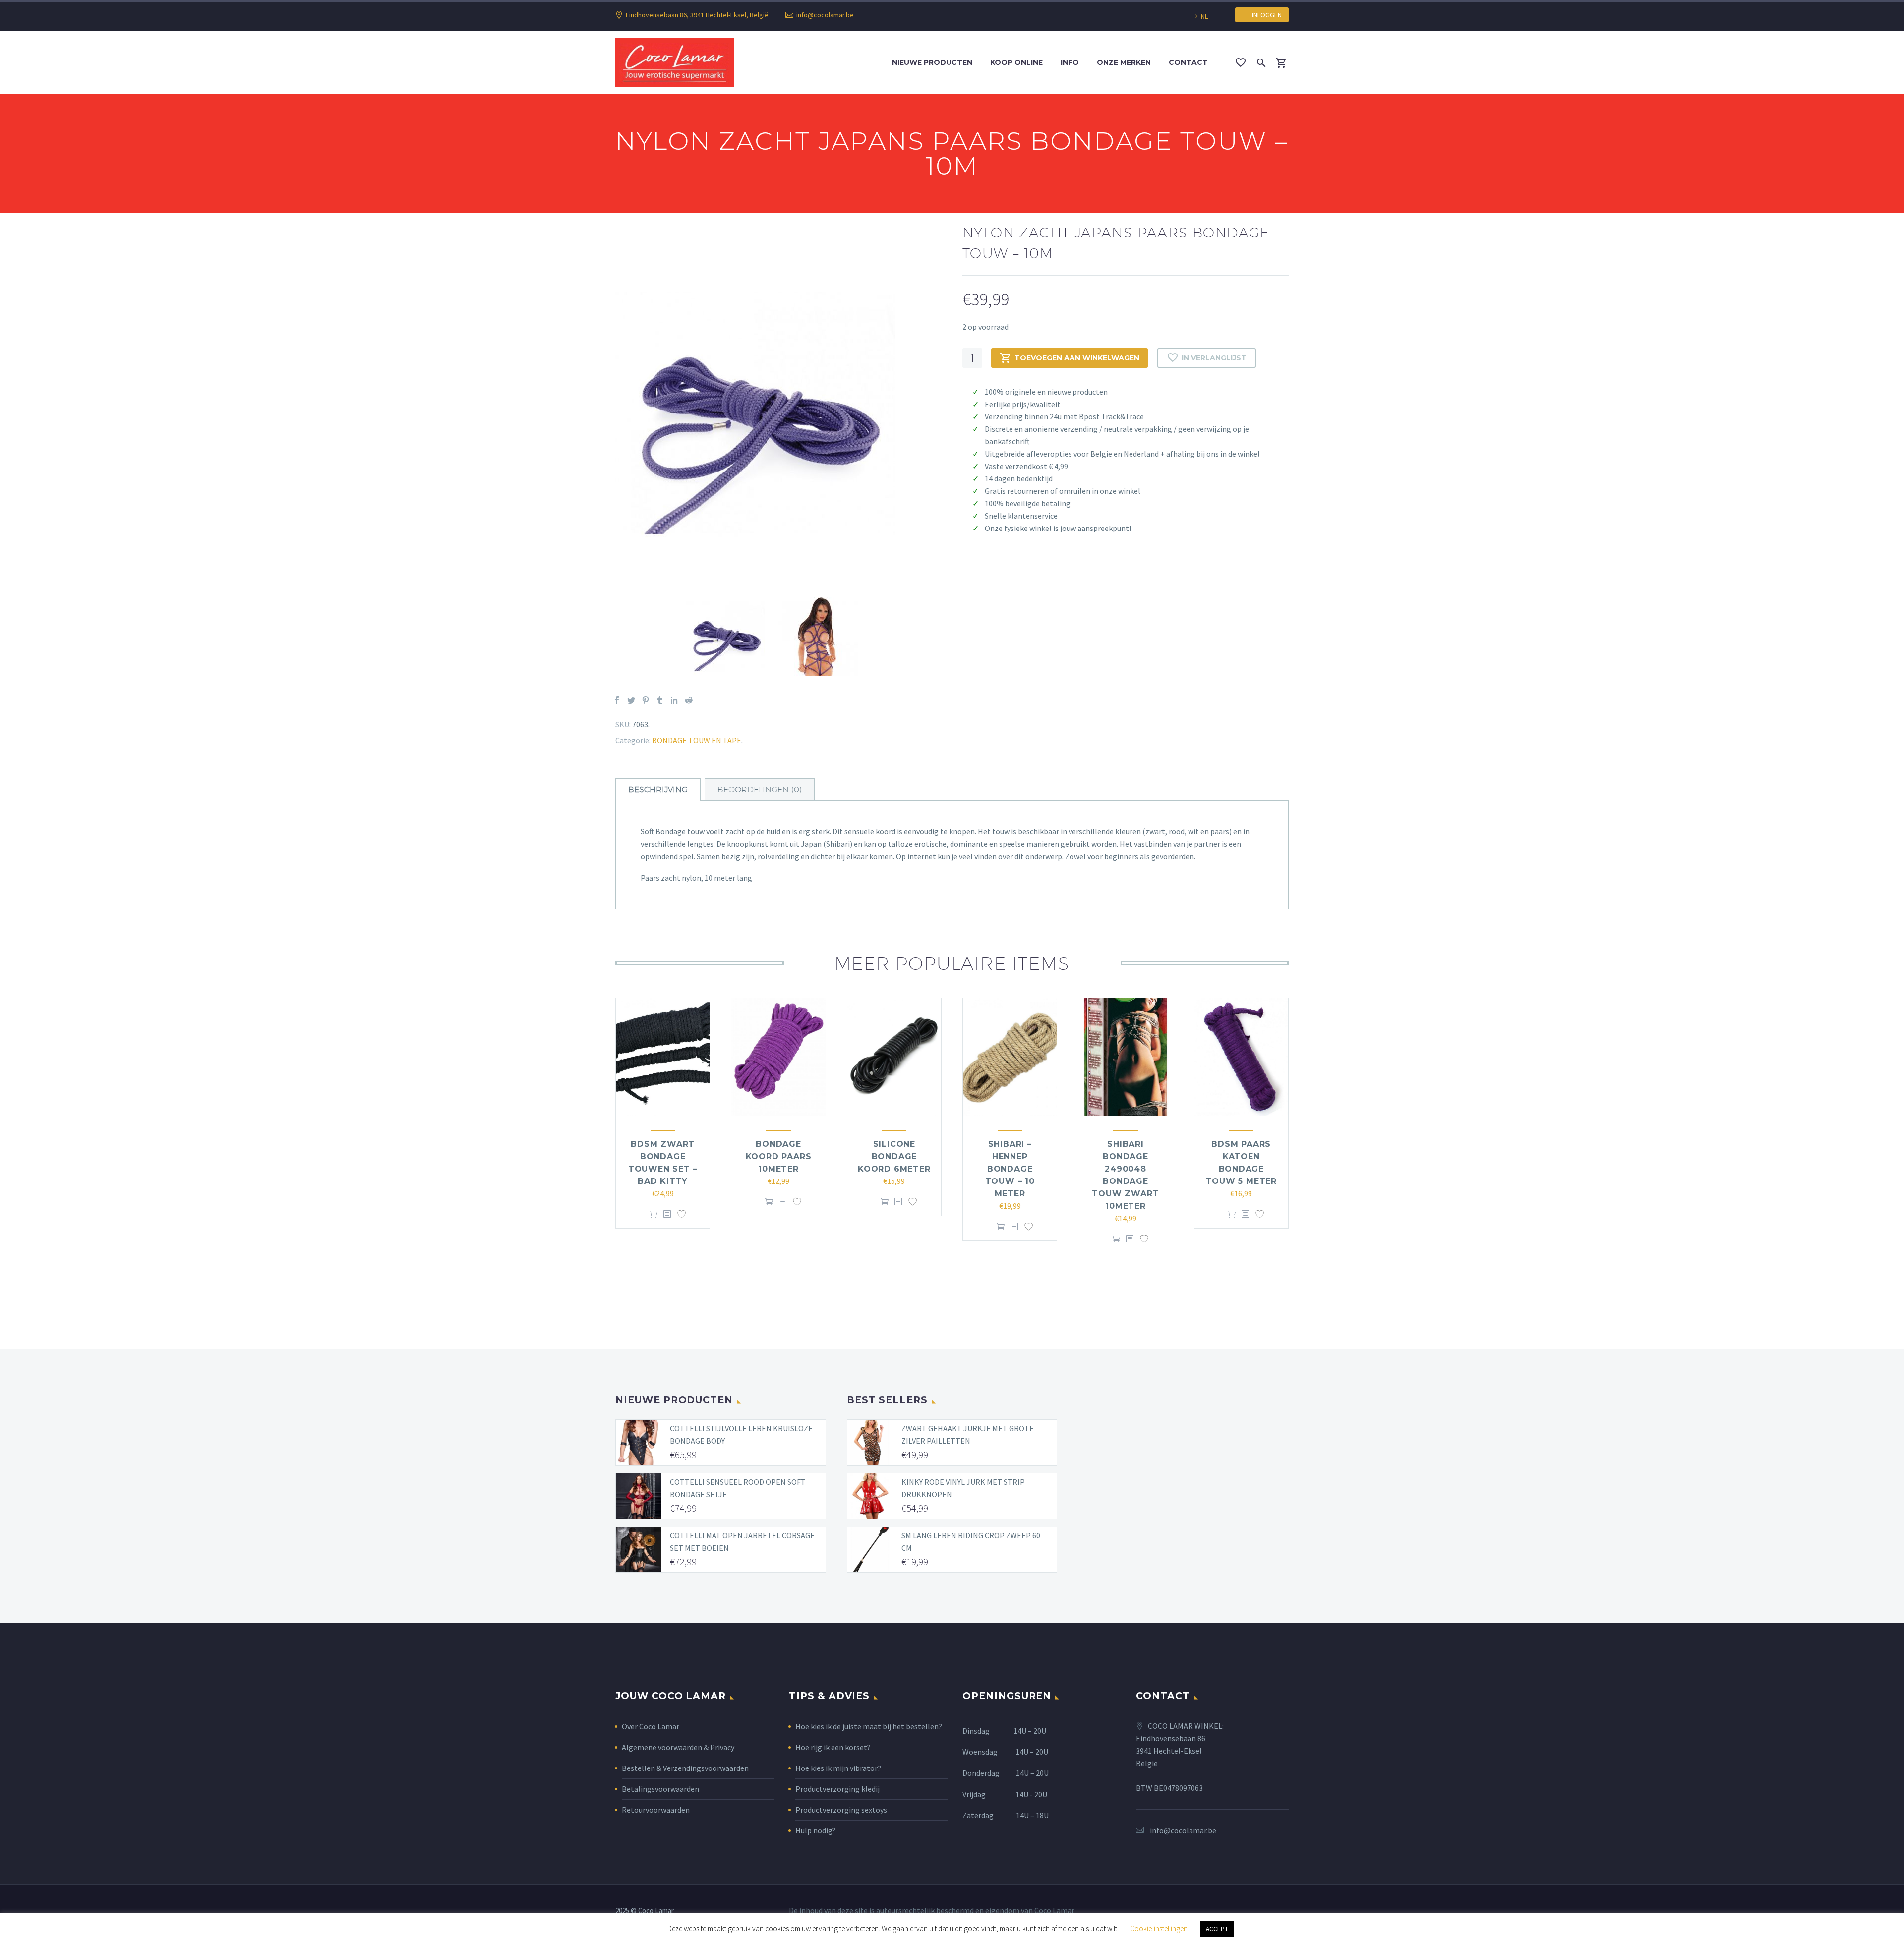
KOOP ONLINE (1016, 62)
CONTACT (1188, 62)
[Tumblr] (660, 700)
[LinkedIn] (674, 700)
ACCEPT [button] (1217, 1929)
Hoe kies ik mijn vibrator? (838, 1768)
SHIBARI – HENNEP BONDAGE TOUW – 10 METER (1010, 1169)
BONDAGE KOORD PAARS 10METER (779, 1156)
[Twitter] (631, 700)
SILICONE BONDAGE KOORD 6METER (894, 1156)
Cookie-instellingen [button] (1159, 1928)
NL (1204, 16)
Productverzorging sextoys (841, 1810)
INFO (1070, 62)
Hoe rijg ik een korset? (833, 1747)
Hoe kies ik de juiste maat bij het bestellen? (869, 1726)
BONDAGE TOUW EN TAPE (697, 740)
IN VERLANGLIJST (1214, 358)
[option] (779, 413)
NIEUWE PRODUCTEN (932, 62)
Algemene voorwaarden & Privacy (678, 1747)
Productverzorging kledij (837, 1789)
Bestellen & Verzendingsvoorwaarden (685, 1768)
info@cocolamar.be (825, 15)
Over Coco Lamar (651, 1726)
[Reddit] (689, 700)
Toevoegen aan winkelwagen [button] (654, 1214)
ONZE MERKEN (1124, 62)
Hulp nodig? (815, 1830)
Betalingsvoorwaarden (660, 1789)
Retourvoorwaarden (656, 1810)
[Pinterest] (646, 700)
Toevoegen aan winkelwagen (1077, 358)
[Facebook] (617, 700)
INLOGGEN (1265, 15)
